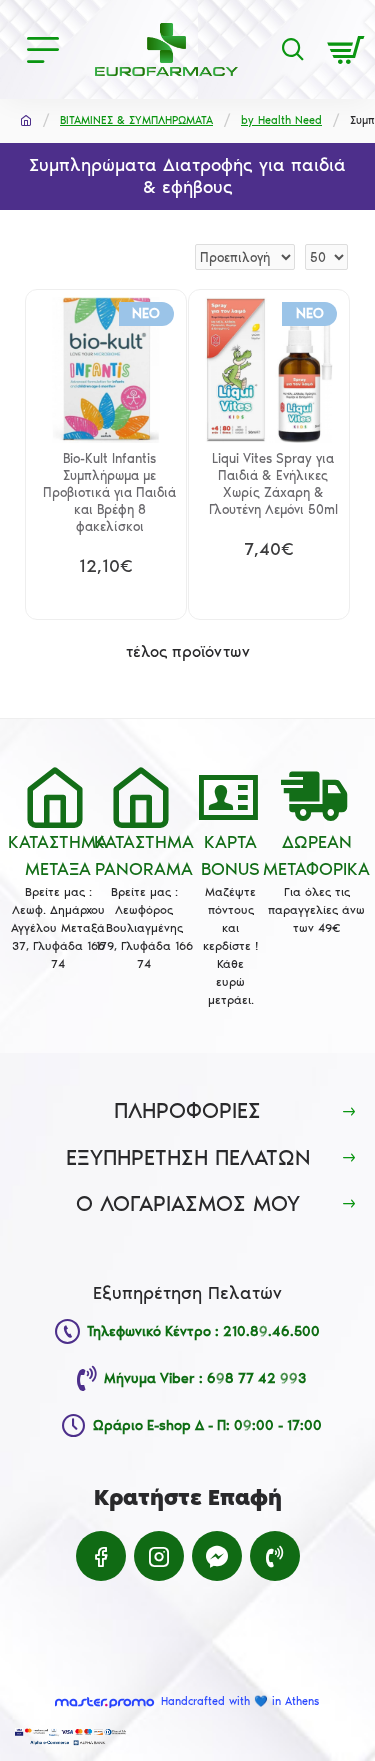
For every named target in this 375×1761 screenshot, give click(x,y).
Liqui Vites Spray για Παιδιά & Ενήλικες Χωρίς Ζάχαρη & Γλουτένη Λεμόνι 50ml (273, 484)
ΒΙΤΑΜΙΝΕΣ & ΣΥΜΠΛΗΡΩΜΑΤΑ (136, 120)
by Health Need (281, 120)
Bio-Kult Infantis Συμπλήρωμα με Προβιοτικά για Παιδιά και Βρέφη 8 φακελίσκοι (109, 492)
